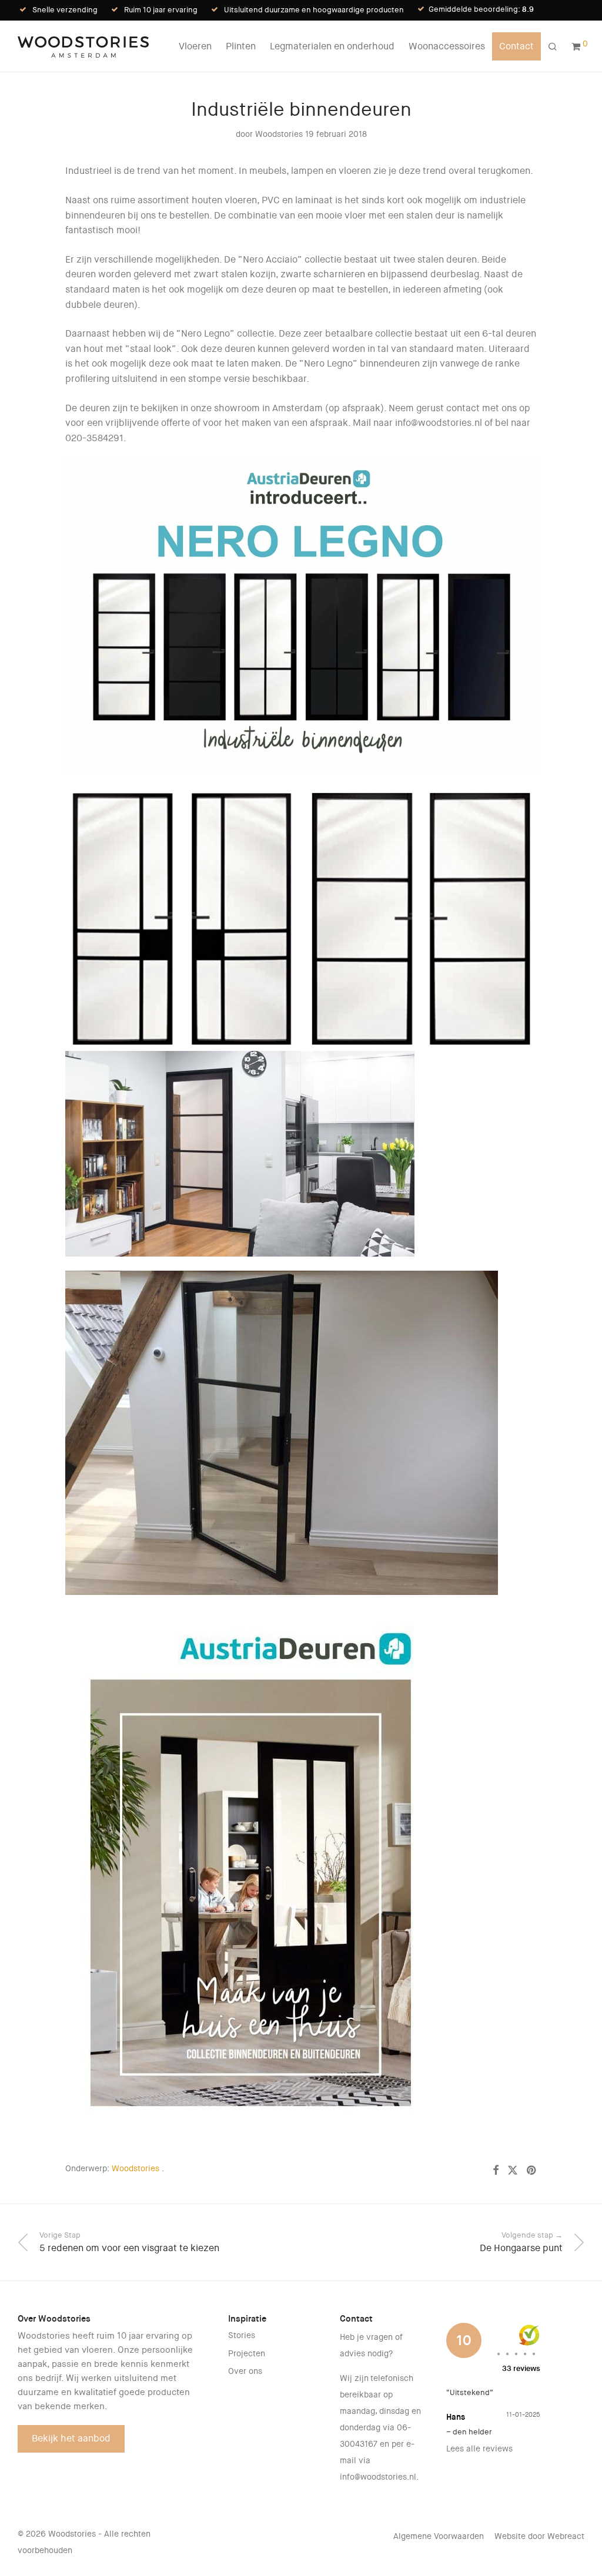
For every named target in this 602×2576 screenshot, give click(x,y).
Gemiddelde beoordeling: (481, 9)
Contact (516, 46)
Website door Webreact (539, 2536)
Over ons (245, 2371)
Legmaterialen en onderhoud (332, 46)
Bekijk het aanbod (71, 2438)
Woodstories (279, 134)
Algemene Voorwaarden (439, 2536)
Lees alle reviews (479, 2449)
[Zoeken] (553, 47)
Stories (242, 2335)
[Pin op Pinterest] (532, 2171)
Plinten (241, 46)
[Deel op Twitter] (513, 2171)
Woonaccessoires (447, 46)
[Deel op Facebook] (496, 2171)
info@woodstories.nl (378, 2477)
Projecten (247, 2353)
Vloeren (195, 46)
